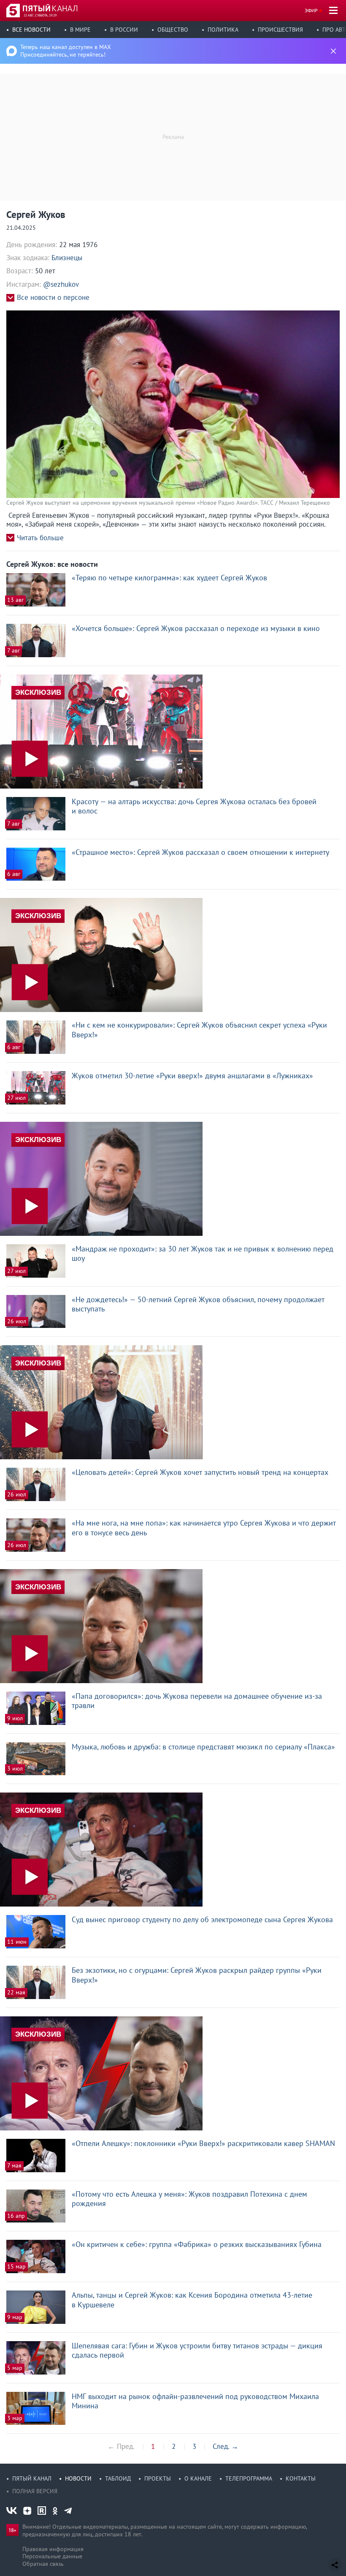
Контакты (301, 2478)
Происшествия (280, 30)
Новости (78, 2478)
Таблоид (118, 2478)
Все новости (31, 30)
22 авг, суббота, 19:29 (40, 15)
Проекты (158, 2478)
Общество (173, 30)
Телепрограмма (249, 2478)
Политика (223, 30)
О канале (198, 2478)
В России (124, 30)
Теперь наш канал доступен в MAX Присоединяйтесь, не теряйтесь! (66, 51)
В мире (80, 30)
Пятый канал (32, 2478)
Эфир (311, 10)
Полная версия (35, 2491)
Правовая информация (53, 2549)
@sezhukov (61, 284)
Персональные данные (52, 2556)
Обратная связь (43, 2564)
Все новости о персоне (53, 298)
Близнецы (67, 258)
